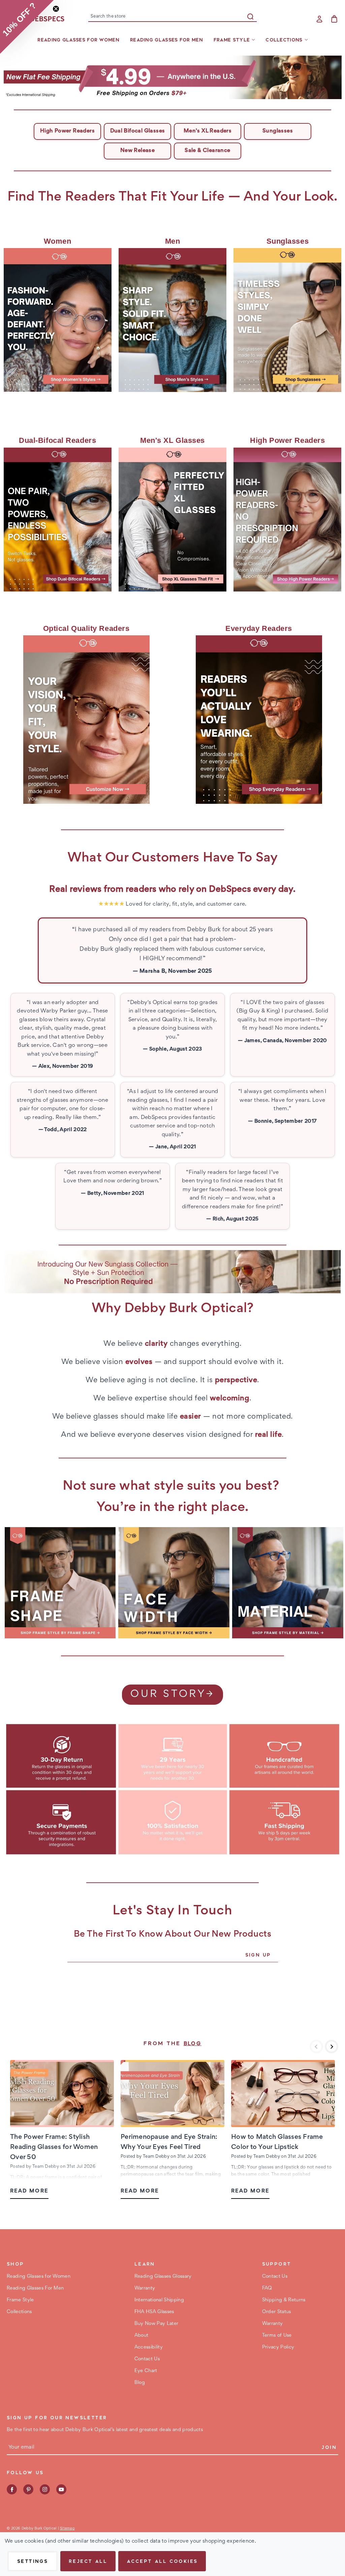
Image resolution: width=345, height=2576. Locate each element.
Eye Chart (146, 2371)
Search (250, 17)
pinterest (28, 2489)
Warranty (145, 2288)
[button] (173, 77)
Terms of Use (277, 2336)
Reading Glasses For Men (166, 40)
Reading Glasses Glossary (163, 2277)
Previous (316, 2047)
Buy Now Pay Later (156, 2324)
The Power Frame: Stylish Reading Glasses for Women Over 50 (54, 2147)
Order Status (277, 2312)
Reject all (88, 2561)
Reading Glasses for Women (78, 40)
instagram (45, 2489)
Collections (284, 40)
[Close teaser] (56, 9)
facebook (12, 2489)
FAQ (267, 2288)
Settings (33, 2561)
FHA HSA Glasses (154, 2312)
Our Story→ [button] (172, 1695)
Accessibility (149, 2347)
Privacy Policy (278, 2347)
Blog (193, 2044)
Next (332, 2047)
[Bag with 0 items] (334, 19)
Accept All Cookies (162, 2561)
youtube (61, 2489)
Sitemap (67, 2528)
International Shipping (159, 2300)
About (142, 2336)
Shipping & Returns (284, 2300)
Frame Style (232, 40)
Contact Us (147, 2359)
